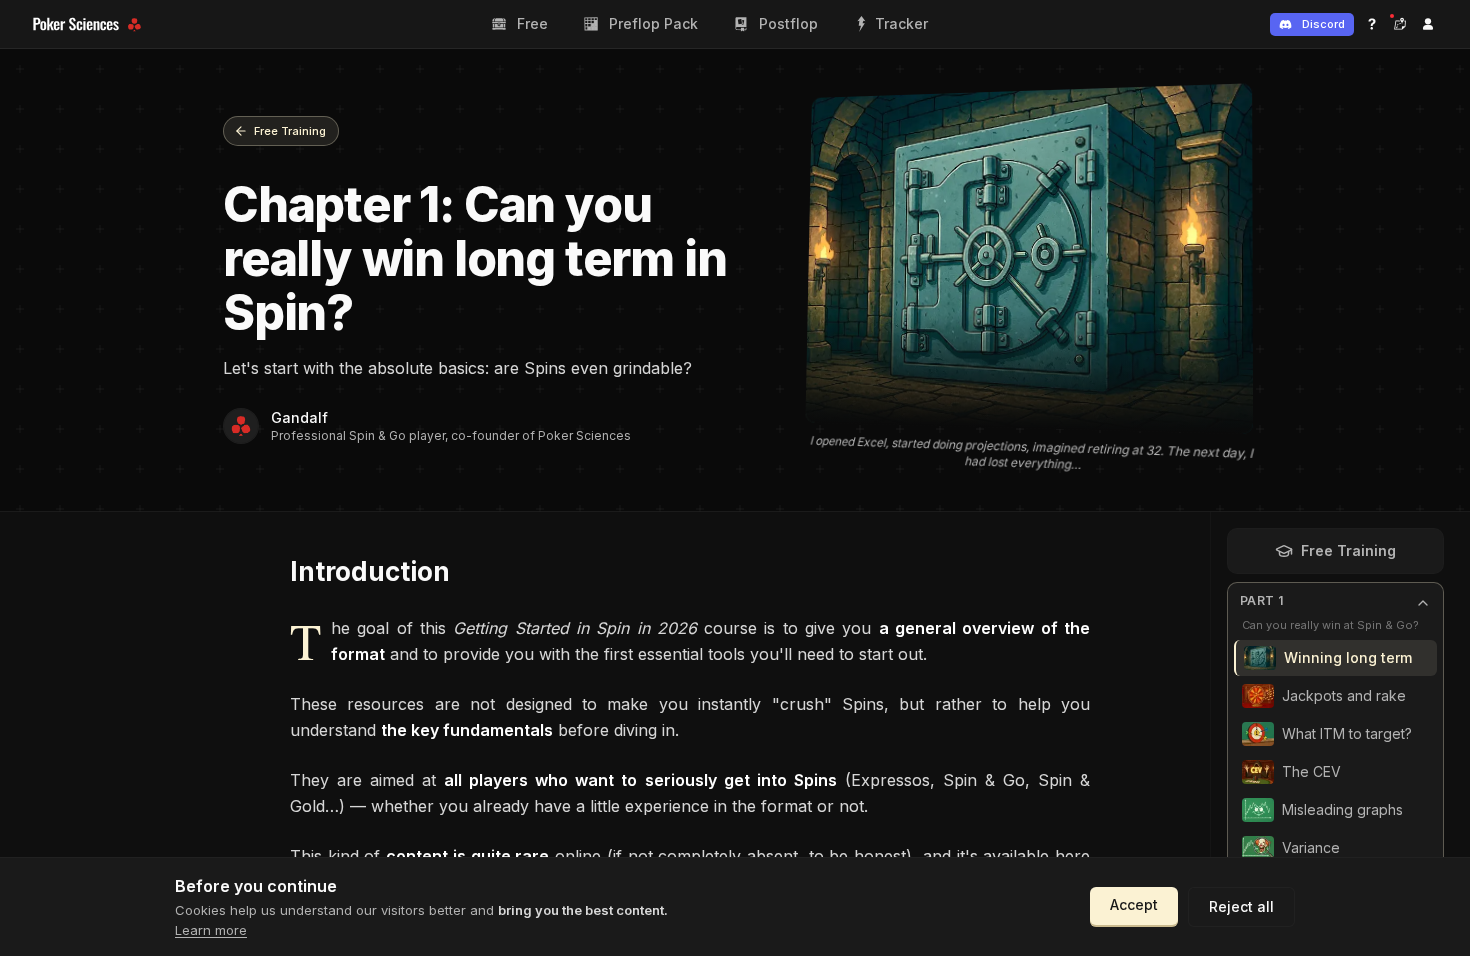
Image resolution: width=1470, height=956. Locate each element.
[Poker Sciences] (89, 24)
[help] (1372, 24)
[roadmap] (1400, 24)
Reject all (1241, 906)
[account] (1428, 24)
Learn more (211, 930)
